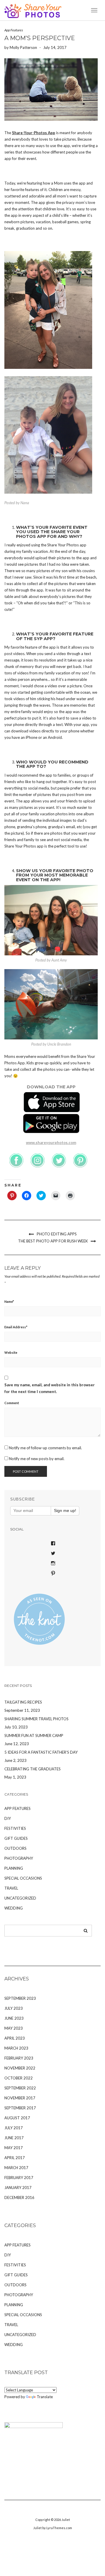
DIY (8, 1818)
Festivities (15, 1828)
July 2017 (14, 2128)
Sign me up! (65, 1511)
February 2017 (19, 2178)
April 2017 (15, 2158)
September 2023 (20, 1998)
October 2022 (19, 2078)
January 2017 (18, 2188)
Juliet (66, 2520)
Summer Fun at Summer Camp (34, 1735)
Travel (11, 1888)
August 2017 (17, 2118)
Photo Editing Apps (57, 1234)
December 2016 (19, 2197)
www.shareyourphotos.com (51, 1143)
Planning (14, 1868)
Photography (19, 1858)
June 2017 (14, 2138)
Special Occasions (23, 1878)
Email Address (16, 1327)
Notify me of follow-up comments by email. (45, 1448)
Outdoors (15, 1848)
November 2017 (20, 2098)
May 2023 (14, 2028)
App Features (14, 30)
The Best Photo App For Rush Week (53, 1241)
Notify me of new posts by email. (37, 1459)
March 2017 (16, 2168)
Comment (12, 1403)
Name (9, 1301)
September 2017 (20, 2108)
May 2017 (14, 2148)
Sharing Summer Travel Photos (36, 1719)
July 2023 (14, 2008)
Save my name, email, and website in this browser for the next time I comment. (50, 1388)
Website (11, 1352)
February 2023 (19, 2058)
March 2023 (16, 2048)
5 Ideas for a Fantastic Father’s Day (41, 1752)
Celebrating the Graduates (33, 1769)
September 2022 (20, 2088)
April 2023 (15, 2038)
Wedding (14, 1908)
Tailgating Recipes (23, 1702)
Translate (45, 2397)
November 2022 (20, 2068)
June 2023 (14, 2018)
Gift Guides (16, 1838)
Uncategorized (20, 1898)
